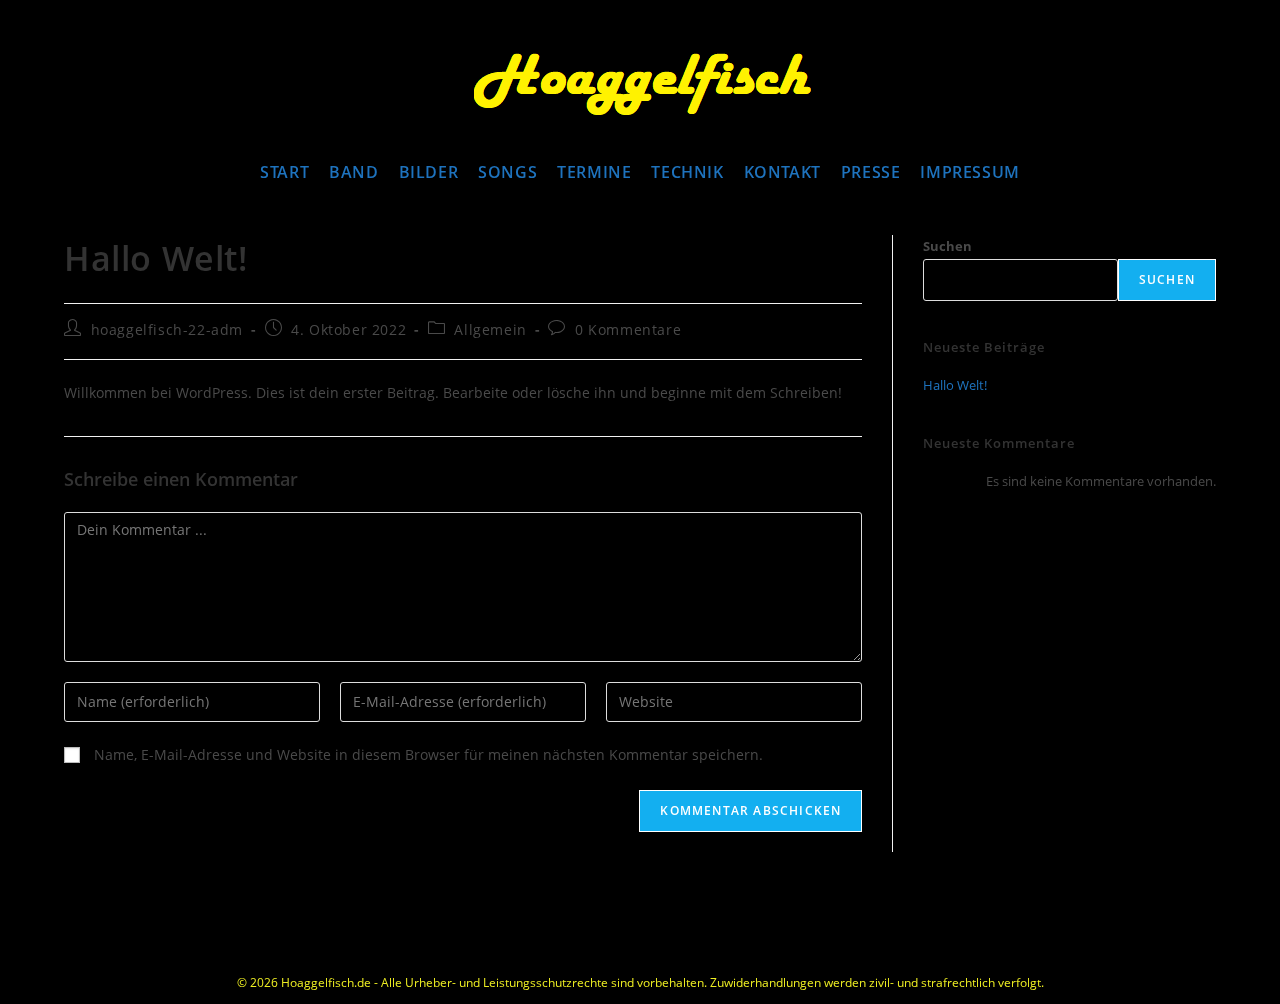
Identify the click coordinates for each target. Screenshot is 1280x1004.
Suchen (947, 246)
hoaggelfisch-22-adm (167, 329)
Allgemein (490, 329)
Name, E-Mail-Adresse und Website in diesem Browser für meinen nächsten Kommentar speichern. (428, 754)
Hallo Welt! (955, 385)
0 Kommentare (628, 329)
